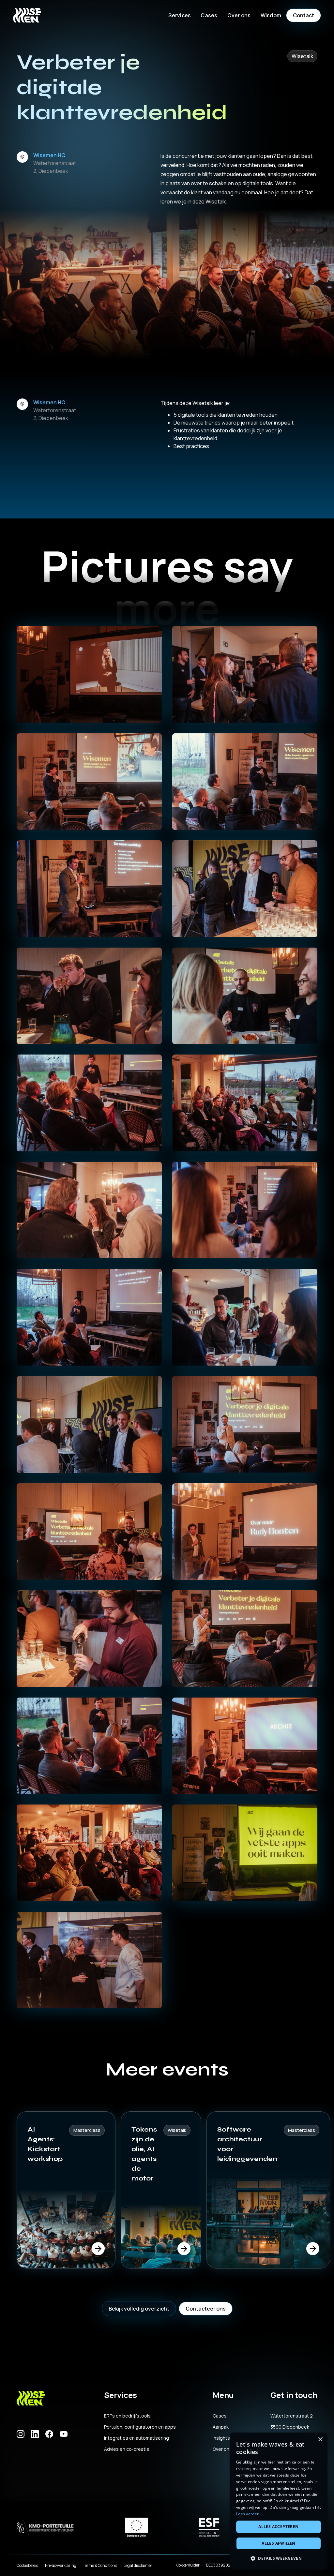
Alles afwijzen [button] (279, 2543)
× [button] (320, 2440)
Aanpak (221, 2427)
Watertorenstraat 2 (292, 2416)
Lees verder (247, 2514)
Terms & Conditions (100, 2565)
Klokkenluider (188, 2565)
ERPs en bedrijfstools (127, 2416)
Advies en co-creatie (127, 2449)
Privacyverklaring (61, 2565)
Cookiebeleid (28, 2565)
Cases (209, 15)
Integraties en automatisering (137, 2438)
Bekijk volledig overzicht (139, 2309)
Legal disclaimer (138, 2565)
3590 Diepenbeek (290, 2427)
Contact (304, 15)
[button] (180, 15)
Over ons (222, 2449)
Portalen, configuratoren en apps (140, 2427)
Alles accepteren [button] (278, 2527)
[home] (27, 15)
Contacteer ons (206, 2309)
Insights (221, 2438)
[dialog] (279, 2501)
